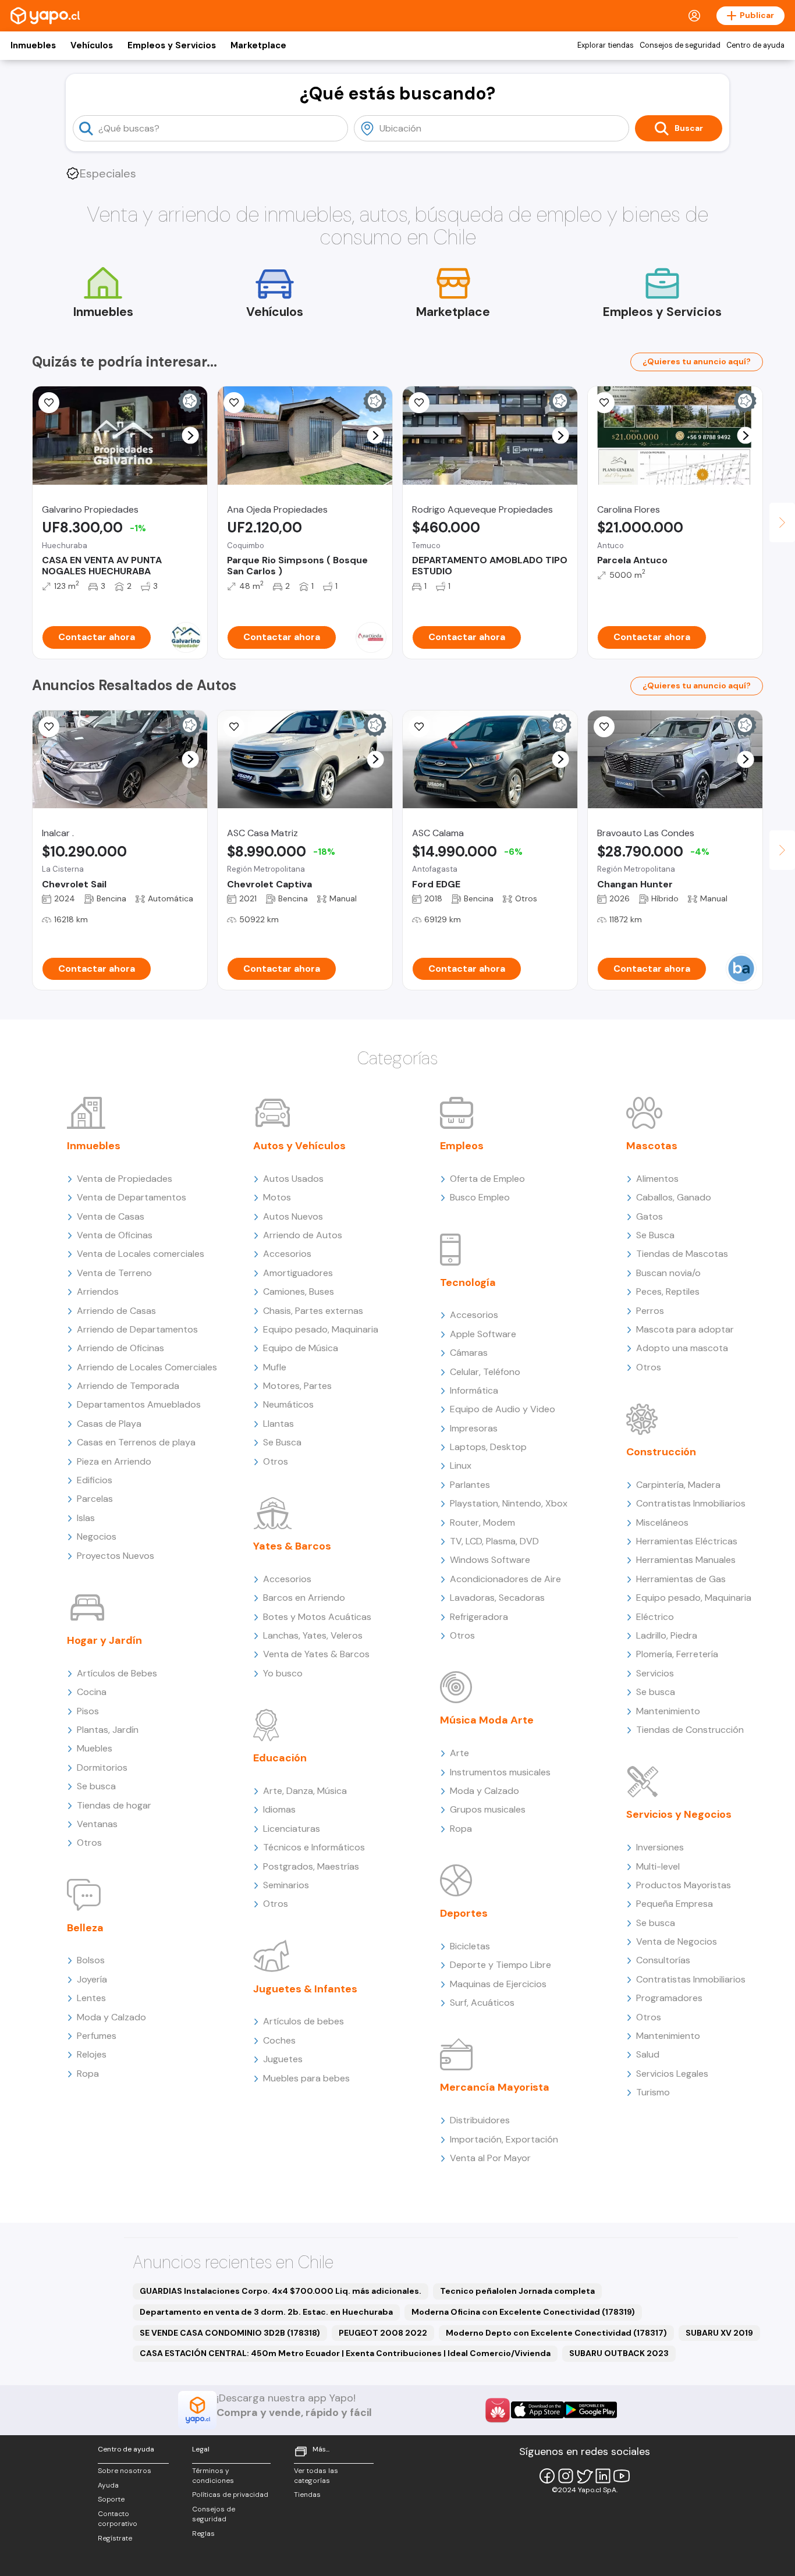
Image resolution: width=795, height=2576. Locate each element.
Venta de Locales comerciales (141, 1254)
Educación (280, 1758)
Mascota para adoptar (685, 1329)
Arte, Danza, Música (305, 1791)
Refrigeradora (479, 1617)
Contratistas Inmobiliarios (691, 1503)
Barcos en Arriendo (304, 1598)
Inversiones (660, 1847)
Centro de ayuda (755, 45)
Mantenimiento (668, 1711)
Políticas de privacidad (230, 2495)
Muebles (95, 1748)
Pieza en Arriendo (114, 1461)
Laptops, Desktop (488, 1447)
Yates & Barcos (292, 1546)
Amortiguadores (298, 1273)
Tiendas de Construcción (690, 1730)
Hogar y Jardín (104, 1640)
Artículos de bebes (304, 2021)
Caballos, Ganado (674, 1197)
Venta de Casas (111, 1216)
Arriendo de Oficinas (120, 1348)
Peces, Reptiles (668, 1291)
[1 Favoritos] (49, 727)
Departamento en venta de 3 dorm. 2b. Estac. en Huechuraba (266, 2312)
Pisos (88, 1711)
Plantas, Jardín (108, 1730)
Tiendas (307, 2495)
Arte (459, 1753)
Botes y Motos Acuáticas (317, 1617)
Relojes (92, 2054)
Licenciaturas (292, 1829)
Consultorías (663, 1960)
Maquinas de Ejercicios (498, 1984)
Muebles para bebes (306, 2078)
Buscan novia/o (668, 1273)
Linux (461, 1465)
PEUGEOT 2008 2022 (383, 2333)
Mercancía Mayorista (495, 2087)
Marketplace (258, 45)
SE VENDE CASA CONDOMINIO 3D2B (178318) (230, 2333)
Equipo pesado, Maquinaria (321, 1329)
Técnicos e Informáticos (314, 1847)
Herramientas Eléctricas (687, 1541)
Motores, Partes (297, 1386)
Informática (474, 1390)
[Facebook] (547, 2476)
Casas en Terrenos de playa (136, 1442)
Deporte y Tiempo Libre (501, 1965)
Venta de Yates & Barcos (316, 1654)
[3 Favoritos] (419, 403)
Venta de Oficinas (115, 1235)
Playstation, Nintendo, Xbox (509, 1503)
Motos (277, 1197)
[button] (191, 436)
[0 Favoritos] (49, 403)
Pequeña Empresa (675, 1904)
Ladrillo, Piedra (667, 1635)
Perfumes (97, 2036)
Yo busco (283, 1673)
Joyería (92, 1979)
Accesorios (287, 1254)
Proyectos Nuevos (116, 1556)
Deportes (464, 1913)
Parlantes (470, 1485)
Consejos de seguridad (680, 45)
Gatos (650, 1216)
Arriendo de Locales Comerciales (147, 1367)
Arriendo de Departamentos (137, 1329)
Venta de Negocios (677, 1941)
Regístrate (115, 2538)
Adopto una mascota (682, 1348)
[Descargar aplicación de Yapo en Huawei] (498, 2410)
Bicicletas (470, 1946)
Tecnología (468, 1282)
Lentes (91, 1998)
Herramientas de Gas (681, 1579)
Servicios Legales (672, 2074)
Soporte (111, 2499)
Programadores (669, 1998)
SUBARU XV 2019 (719, 2333)
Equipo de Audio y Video (503, 1409)
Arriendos (98, 1291)
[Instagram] (566, 2476)
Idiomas (279, 1809)
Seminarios (286, 1885)
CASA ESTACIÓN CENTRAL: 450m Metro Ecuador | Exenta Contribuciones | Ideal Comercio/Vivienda (345, 2353)
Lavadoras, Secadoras (497, 1598)
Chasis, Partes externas (313, 1311)
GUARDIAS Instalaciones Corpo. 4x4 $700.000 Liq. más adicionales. (281, 2291)
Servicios (655, 1673)
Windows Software (490, 1560)
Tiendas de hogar (114, 1805)
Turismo (653, 2092)
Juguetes (283, 2059)
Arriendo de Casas (116, 1311)
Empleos (462, 1146)
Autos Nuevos (293, 1216)
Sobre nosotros (125, 2471)
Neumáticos (288, 1404)
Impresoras (474, 1428)
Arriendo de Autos (303, 1235)
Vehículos (92, 45)
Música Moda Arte (487, 1720)
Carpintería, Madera (678, 1485)
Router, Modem (482, 1522)
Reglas (203, 2534)
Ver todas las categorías (316, 2476)
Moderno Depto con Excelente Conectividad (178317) (556, 2333)
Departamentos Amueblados (139, 1404)
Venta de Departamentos (132, 1197)
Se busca (96, 1786)
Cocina (92, 1692)
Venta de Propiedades (125, 1179)
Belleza (85, 1928)
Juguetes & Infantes (305, 1989)
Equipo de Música (301, 1348)
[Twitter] (584, 2476)
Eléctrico (655, 1617)
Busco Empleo (480, 1197)
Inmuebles (33, 45)
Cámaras (469, 1353)
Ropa (88, 2074)
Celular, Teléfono (485, 1372)
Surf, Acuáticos (482, 2003)
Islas (86, 1518)
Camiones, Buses (299, 1291)
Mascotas (652, 1146)
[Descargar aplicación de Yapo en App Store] (537, 2410)
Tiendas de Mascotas (682, 1254)
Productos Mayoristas (684, 1885)
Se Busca (282, 1442)
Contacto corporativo (118, 2519)
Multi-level (658, 1866)
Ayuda (108, 2485)
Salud (648, 2054)
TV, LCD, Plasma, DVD (494, 1541)
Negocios (97, 1536)
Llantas (278, 1424)
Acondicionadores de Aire (505, 1579)
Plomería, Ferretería (677, 1654)
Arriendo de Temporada (128, 1386)
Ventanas (97, 1824)
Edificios (95, 1480)
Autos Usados (293, 1179)
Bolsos (91, 1960)
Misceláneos (662, 1522)
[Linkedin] (603, 2476)
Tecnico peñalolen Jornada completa (517, 2291)
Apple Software (483, 1334)
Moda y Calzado (111, 2017)
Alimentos (657, 1179)
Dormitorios (102, 1767)
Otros (89, 1843)
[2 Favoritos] (234, 727)
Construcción (661, 1452)
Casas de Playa (109, 1424)
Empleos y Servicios (172, 45)
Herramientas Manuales (686, 1560)
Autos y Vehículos (299, 1146)
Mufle (275, 1367)
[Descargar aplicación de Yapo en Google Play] (590, 2410)
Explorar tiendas (606, 45)
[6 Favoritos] (234, 403)
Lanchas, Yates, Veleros (313, 1635)
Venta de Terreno (114, 1273)
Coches (279, 2040)
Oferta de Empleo (487, 1179)
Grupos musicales (488, 1809)
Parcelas (95, 1499)
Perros (650, 1311)
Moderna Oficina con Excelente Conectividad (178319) (523, 2312)
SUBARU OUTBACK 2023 (619, 2353)
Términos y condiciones (213, 2476)
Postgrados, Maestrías (311, 1866)
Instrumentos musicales (500, 1772)
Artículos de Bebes (117, 1673)
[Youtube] (622, 2476)
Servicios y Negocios (679, 1814)
